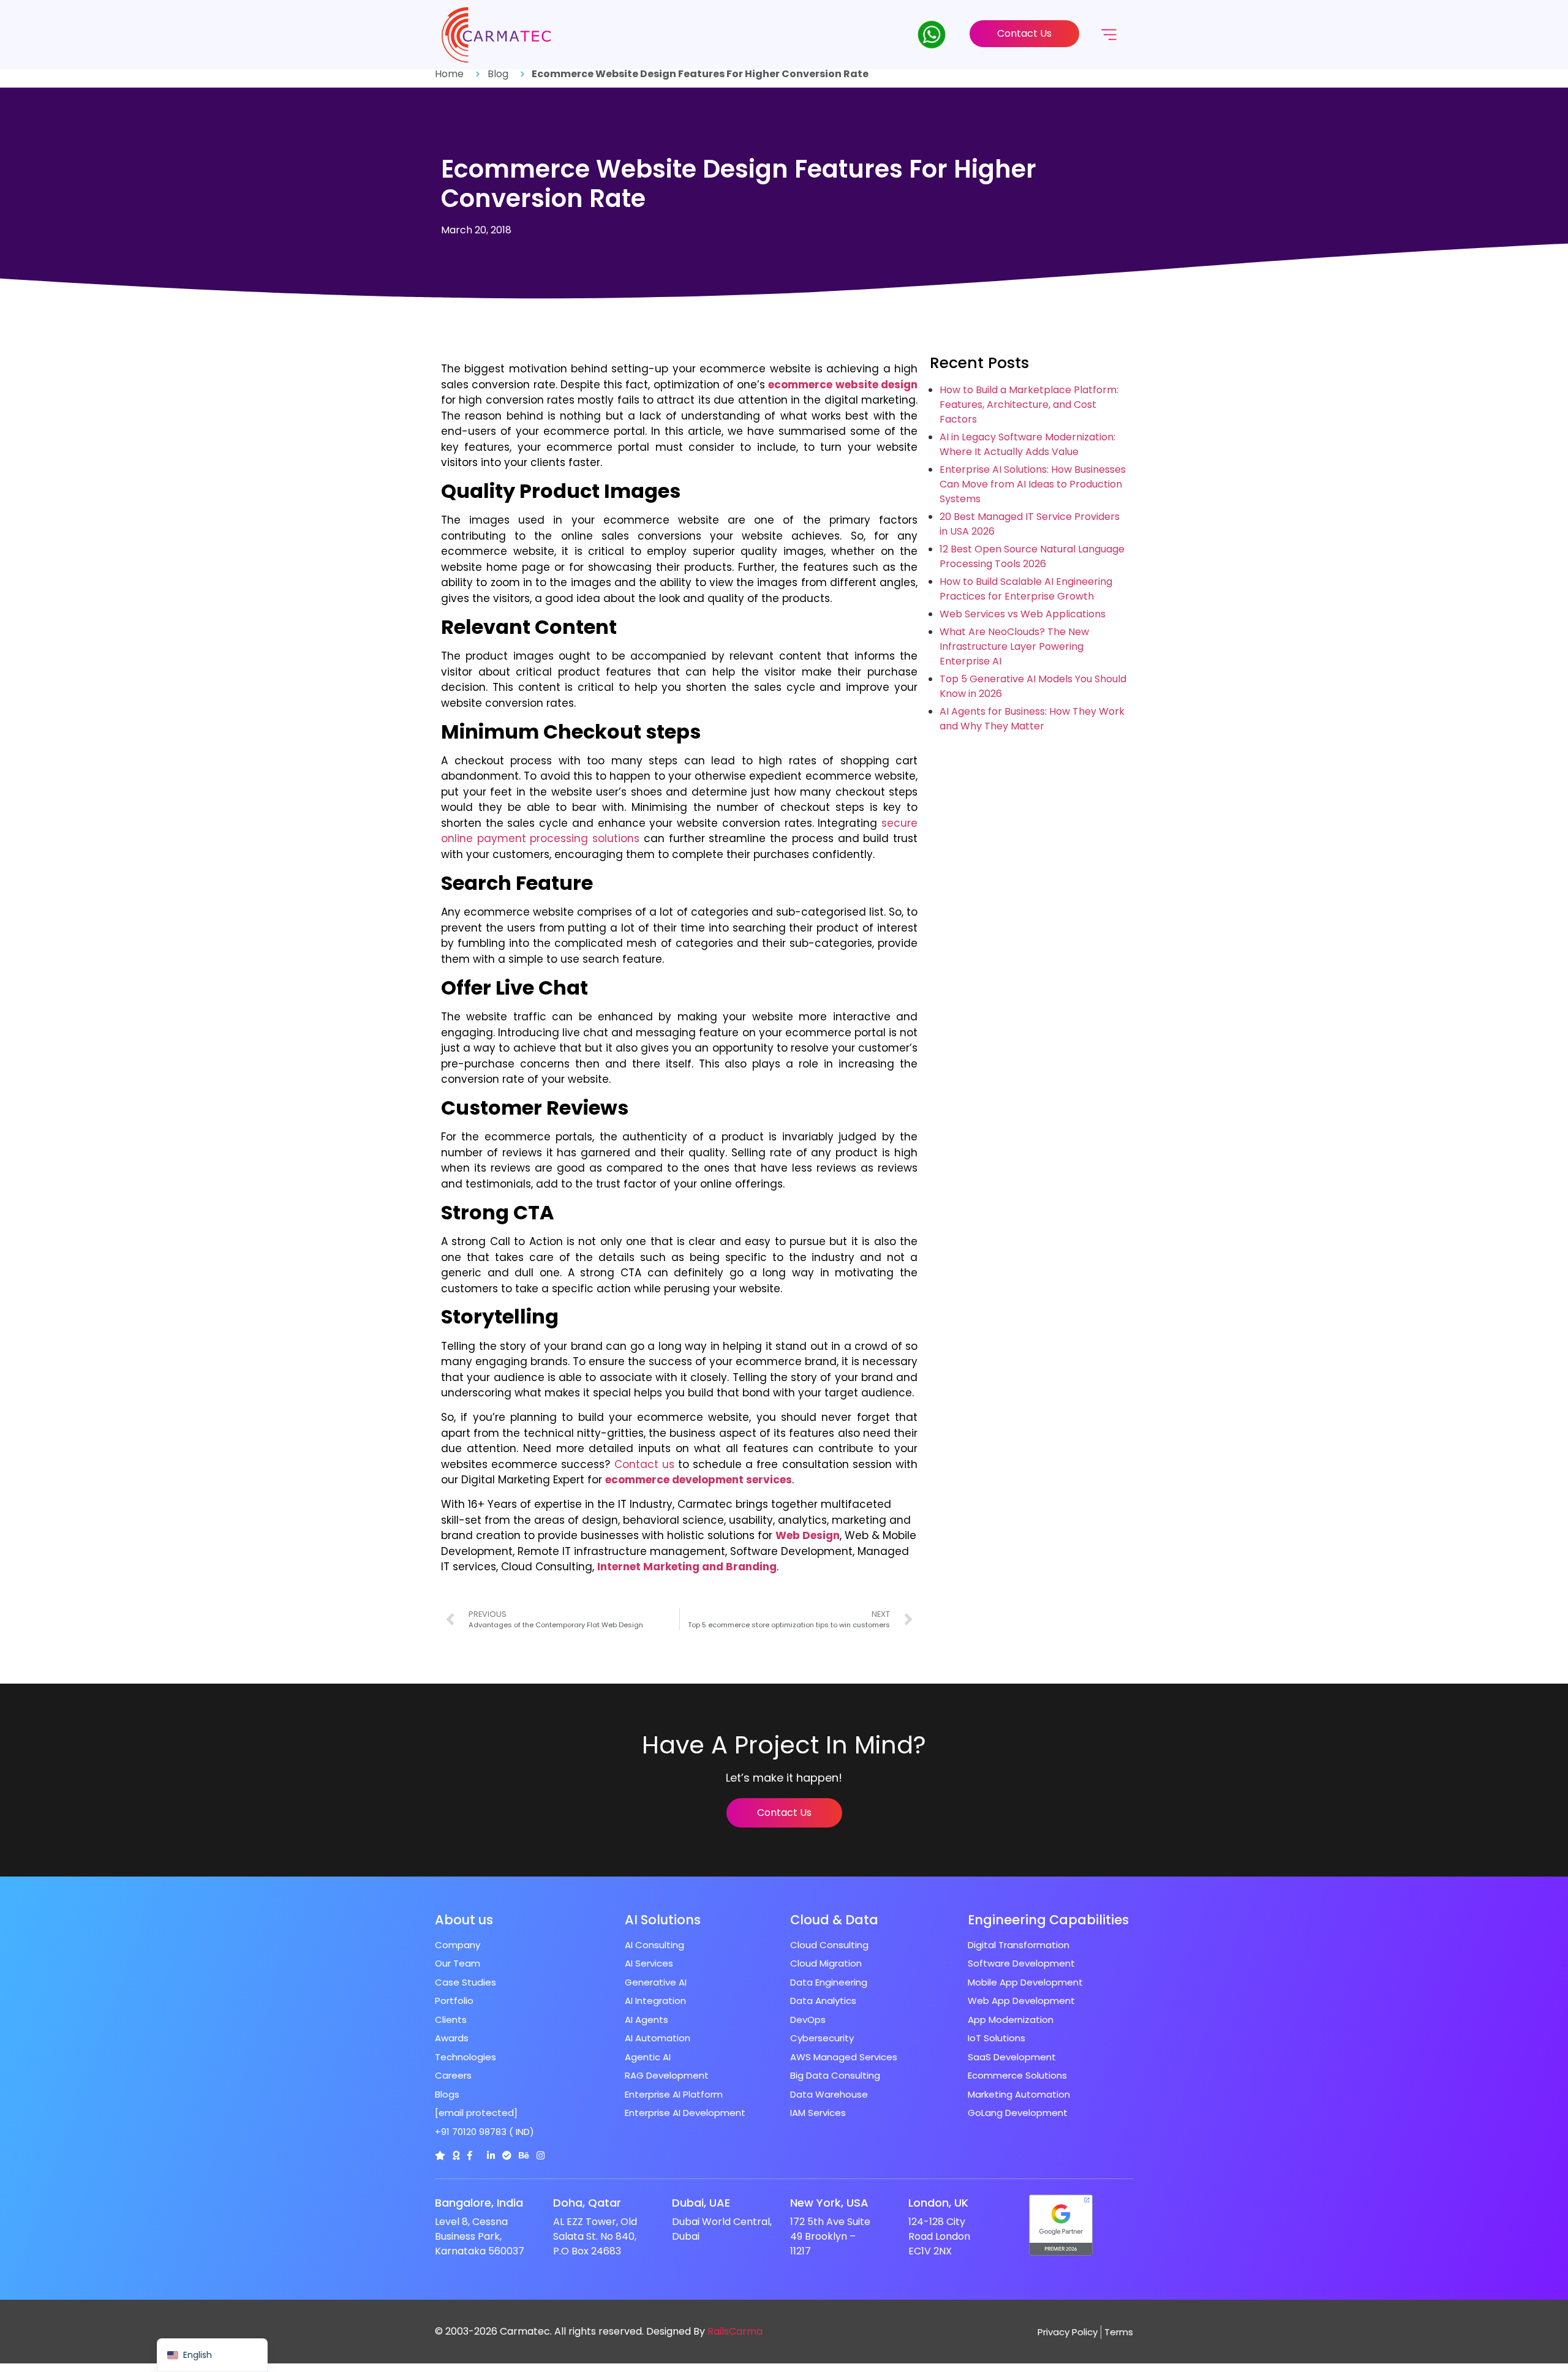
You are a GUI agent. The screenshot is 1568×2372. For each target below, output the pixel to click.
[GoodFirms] (456, 2156)
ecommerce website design (843, 385)
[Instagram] (541, 2156)
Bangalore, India (479, 2203)
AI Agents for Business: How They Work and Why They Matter (1032, 719)
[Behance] (524, 2156)
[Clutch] (440, 2156)
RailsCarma (735, 2331)
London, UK (938, 2203)
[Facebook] (469, 2156)
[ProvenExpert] (507, 2156)
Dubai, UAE (701, 2203)
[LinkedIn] (491, 2156)
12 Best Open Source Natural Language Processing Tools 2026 (1032, 556)
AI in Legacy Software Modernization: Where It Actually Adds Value (1027, 444)
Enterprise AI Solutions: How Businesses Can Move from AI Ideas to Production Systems (1033, 484)
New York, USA (829, 2203)
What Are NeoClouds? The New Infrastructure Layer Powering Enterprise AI (1014, 646)
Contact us (644, 1464)
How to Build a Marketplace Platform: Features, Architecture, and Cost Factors (1029, 405)
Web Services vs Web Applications (1023, 614)
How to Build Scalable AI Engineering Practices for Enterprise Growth (1026, 589)
